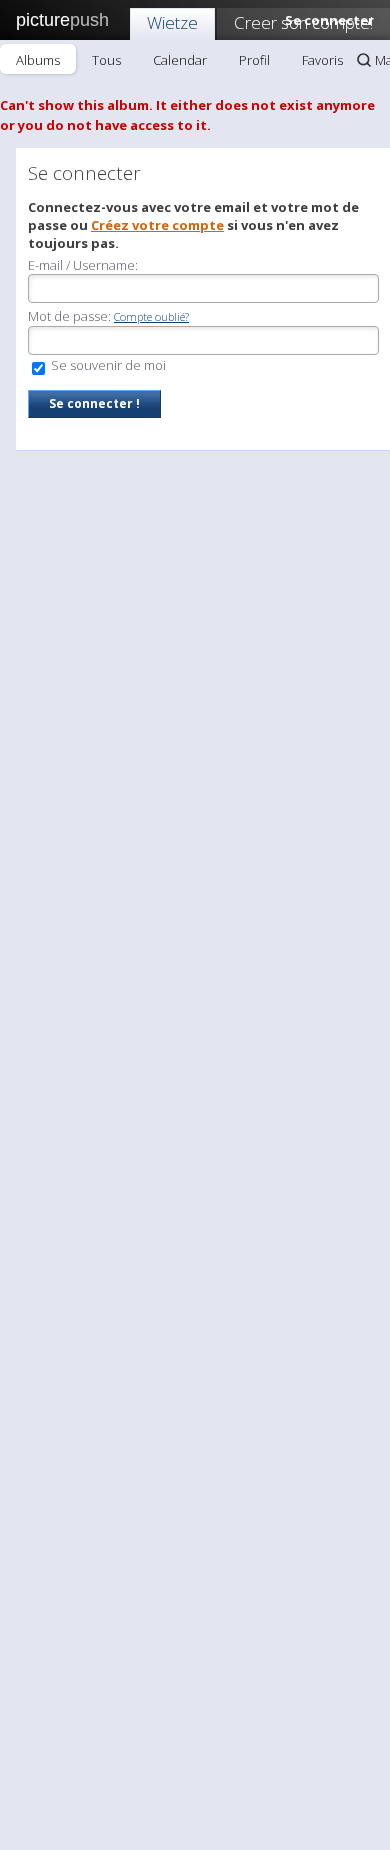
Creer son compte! (303, 22)
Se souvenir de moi (107, 365)
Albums (38, 60)
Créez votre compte (157, 225)
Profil (254, 60)
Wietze (172, 22)
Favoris (322, 60)
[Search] (364, 60)
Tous (106, 60)
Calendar (180, 60)
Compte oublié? (151, 316)
